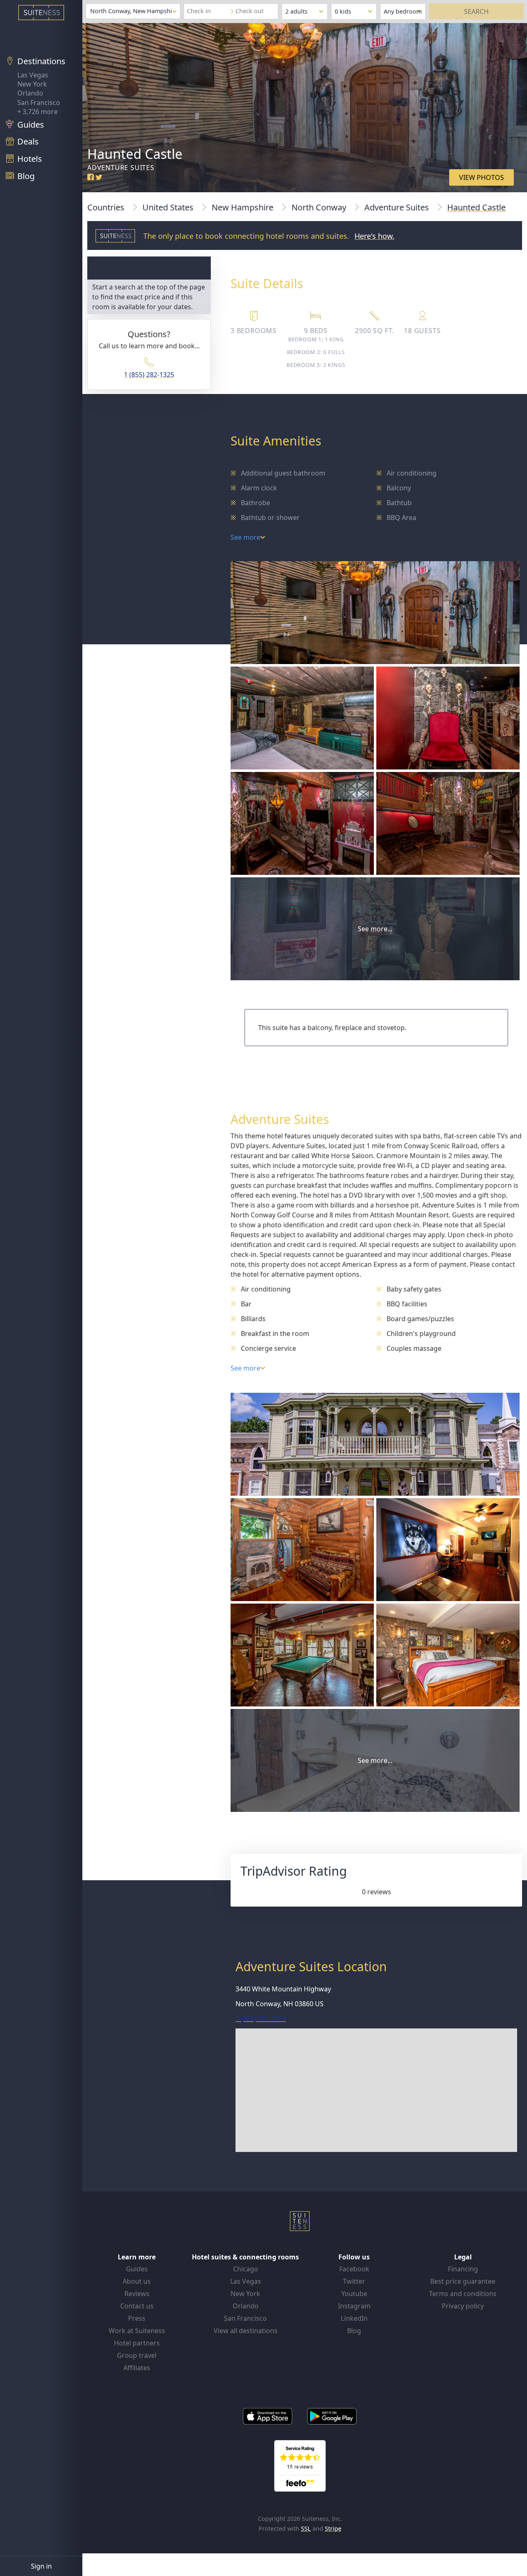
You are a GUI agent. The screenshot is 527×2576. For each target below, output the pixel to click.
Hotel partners (137, 2343)
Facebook (354, 2269)
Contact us (137, 2306)
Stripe (333, 2528)
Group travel (137, 2355)
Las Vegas (33, 75)
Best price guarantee (463, 2281)
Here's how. (374, 236)
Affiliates (137, 2368)
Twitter (354, 2281)
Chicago (246, 2269)
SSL (306, 2528)
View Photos (482, 177)
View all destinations (246, 2331)
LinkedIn (354, 2318)
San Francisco (39, 103)
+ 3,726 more (37, 112)
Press (137, 2318)
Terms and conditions (463, 2294)
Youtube (354, 2294)
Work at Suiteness (137, 2331)
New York (32, 84)
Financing (463, 2269)
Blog (354, 2331)
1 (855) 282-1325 (149, 375)
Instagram (354, 2306)
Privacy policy (463, 2306)
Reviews (137, 2294)
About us (137, 2281)
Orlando (30, 93)
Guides (137, 2269)
